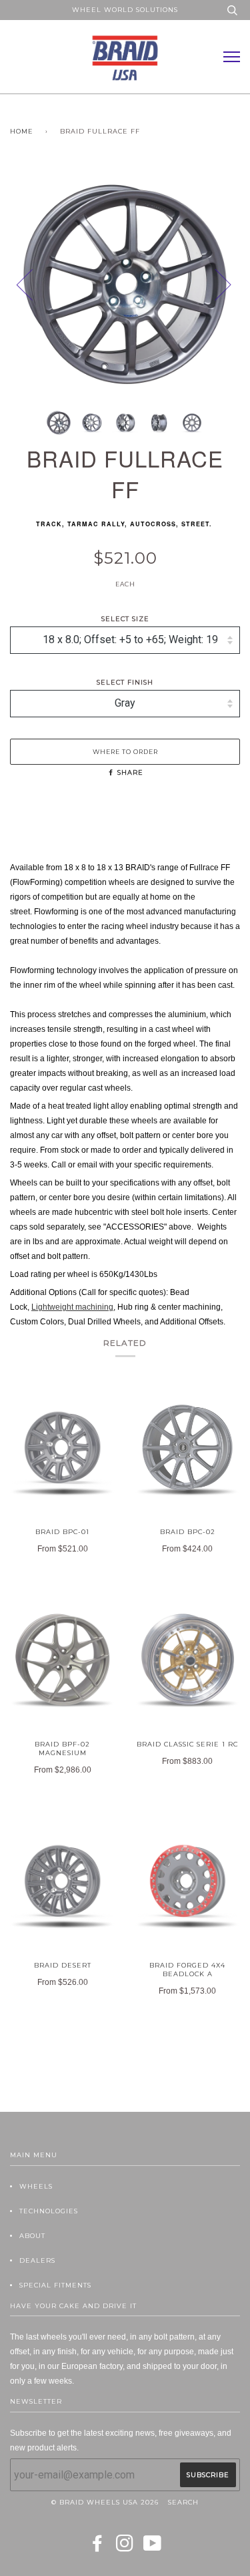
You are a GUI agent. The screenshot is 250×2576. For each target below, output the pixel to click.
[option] (125, 284)
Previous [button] (33, 284)
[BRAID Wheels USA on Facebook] (98, 2548)
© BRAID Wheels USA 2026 (105, 2502)
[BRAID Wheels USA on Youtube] (153, 2548)
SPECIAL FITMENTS (55, 2285)
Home (22, 131)
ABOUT (32, 2236)
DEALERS (37, 2260)
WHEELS (36, 2186)
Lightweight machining (72, 1307)
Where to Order (125, 752)
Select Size (125, 619)
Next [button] (240, 298)
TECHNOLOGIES (49, 2211)
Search (183, 2502)
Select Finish (125, 682)
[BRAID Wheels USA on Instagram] (125, 2548)
